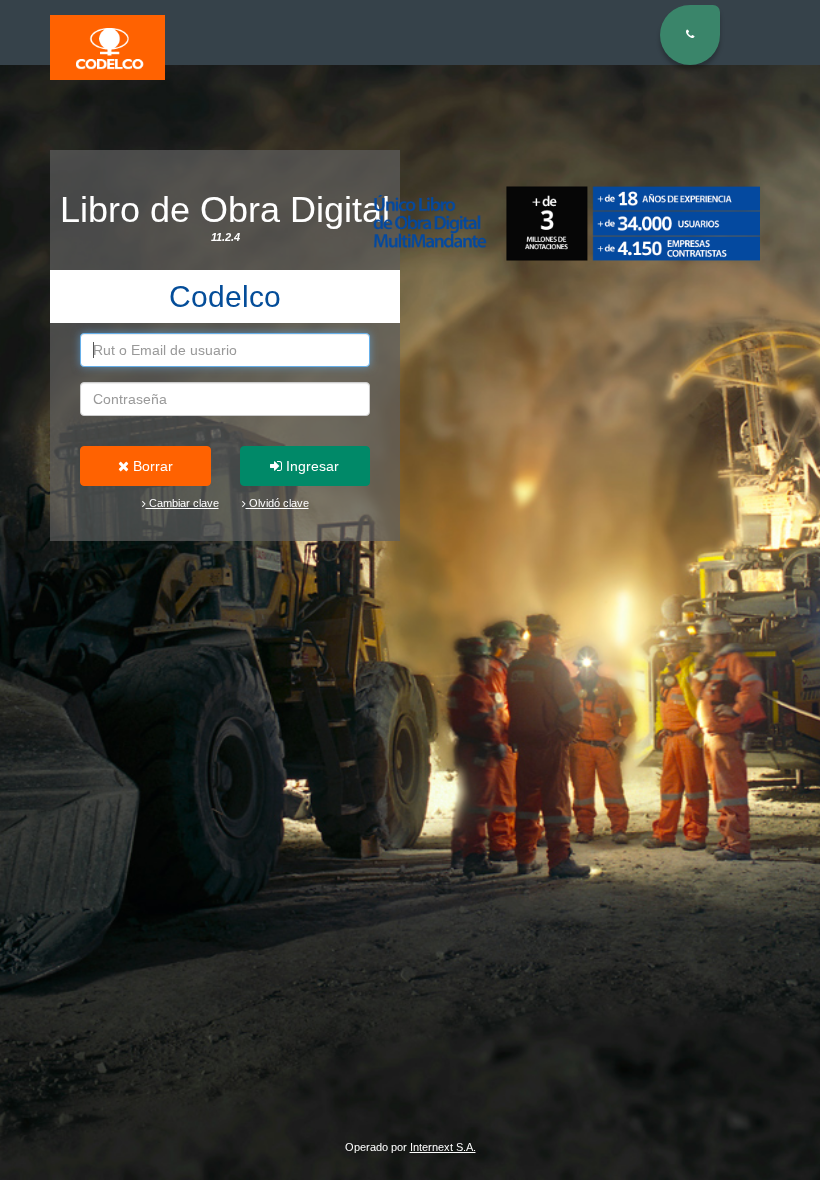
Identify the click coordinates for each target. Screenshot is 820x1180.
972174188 (715, 161)
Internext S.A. (443, 1147)
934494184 (715, 183)
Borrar (151, 466)
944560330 (715, 138)
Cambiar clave (182, 503)
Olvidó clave (277, 503)
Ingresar (310, 466)
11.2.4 (225, 237)
